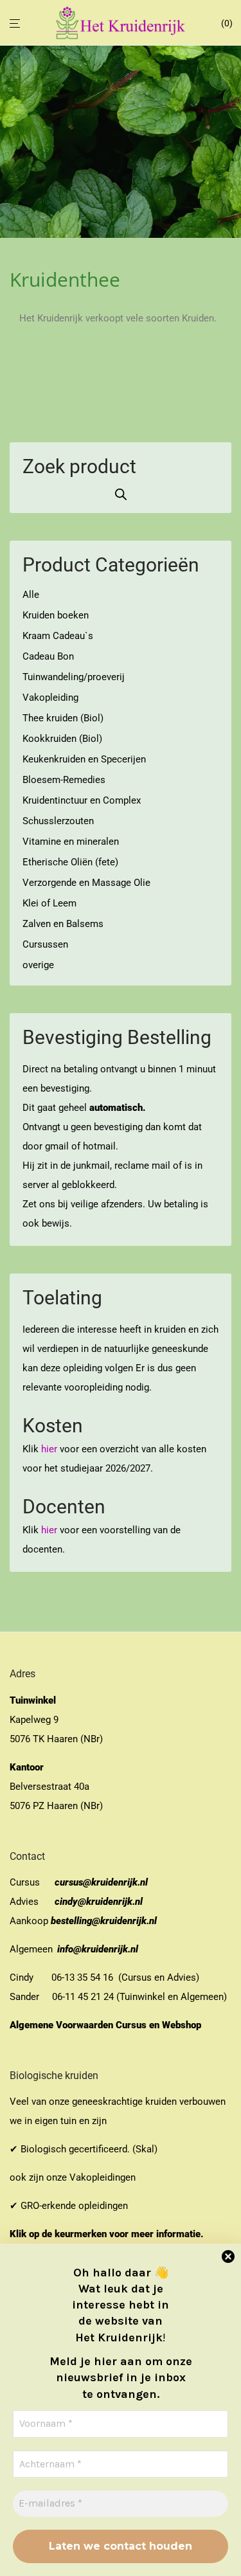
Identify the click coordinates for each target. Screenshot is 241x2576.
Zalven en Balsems (63, 924)
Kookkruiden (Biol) (62, 739)
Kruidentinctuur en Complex (82, 800)
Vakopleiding (50, 698)
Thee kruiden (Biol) (63, 718)
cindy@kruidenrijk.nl (99, 1902)
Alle (31, 595)
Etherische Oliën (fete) (70, 862)
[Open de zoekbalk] (121, 494)
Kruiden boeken (56, 615)
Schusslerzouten (58, 821)
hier (49, 1449)
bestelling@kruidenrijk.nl (104, 1921)
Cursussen (45, 944)
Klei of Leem (49, 903)
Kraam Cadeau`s (58, 636)
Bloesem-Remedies (64, 780)
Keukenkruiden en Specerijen (84, 759)
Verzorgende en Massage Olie (86, 883)
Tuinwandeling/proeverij (74, 677)
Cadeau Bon (48, 656)
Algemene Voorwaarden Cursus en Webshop (107, 2025)
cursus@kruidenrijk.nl (101, 1882)
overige (38, 965)
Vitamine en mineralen (71, 842)
